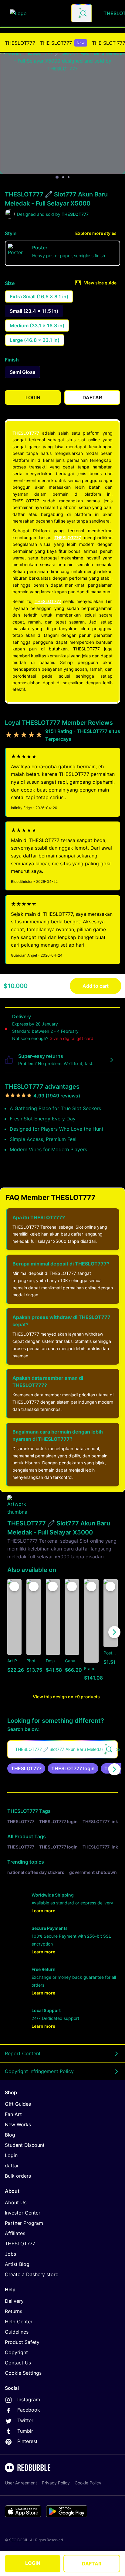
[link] (26, 1768)
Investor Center (23, 2213)
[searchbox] (62, 1749)
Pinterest (27, 2441)
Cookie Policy (88, 2483)
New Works (18, 2124)
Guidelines (17, 2332)
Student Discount (25, 2145)
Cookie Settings (23, 2373)
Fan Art (13, 2114)
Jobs (10, 2254)
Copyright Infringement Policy (39, 2071)
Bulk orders (18, 2176)
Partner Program (24, 2223)
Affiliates (15, 2233)
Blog (10, 2135)
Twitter (25, 2420)
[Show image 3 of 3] (69, 177)
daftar (12, 2166)
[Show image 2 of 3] (63, 177)
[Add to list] (14, 1586)
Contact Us (18, 2363)
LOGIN (33, 2563)
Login (11, 2155)
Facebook (29, 2410)
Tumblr (25, 2431)
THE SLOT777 (62, 43)
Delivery (14, 2301)
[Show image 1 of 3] (57, 177)
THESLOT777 (20, 43)
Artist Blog (17, 2264)
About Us (16, 2202)
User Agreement (21, 2483)
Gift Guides (18, 2104)
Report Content (23, 2053)
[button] (91, 1632)
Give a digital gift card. (72, 1038)
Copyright (16, 2352)
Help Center (19, 2322)
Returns (14, 2311)
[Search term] (83, 13)
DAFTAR (92, 2564)
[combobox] (82, 13)
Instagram (29, 2399)
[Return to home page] (37, 13)
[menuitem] (20, 43)
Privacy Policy (56, 2483)
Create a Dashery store (32, 2274)
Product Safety (22, 2342)
